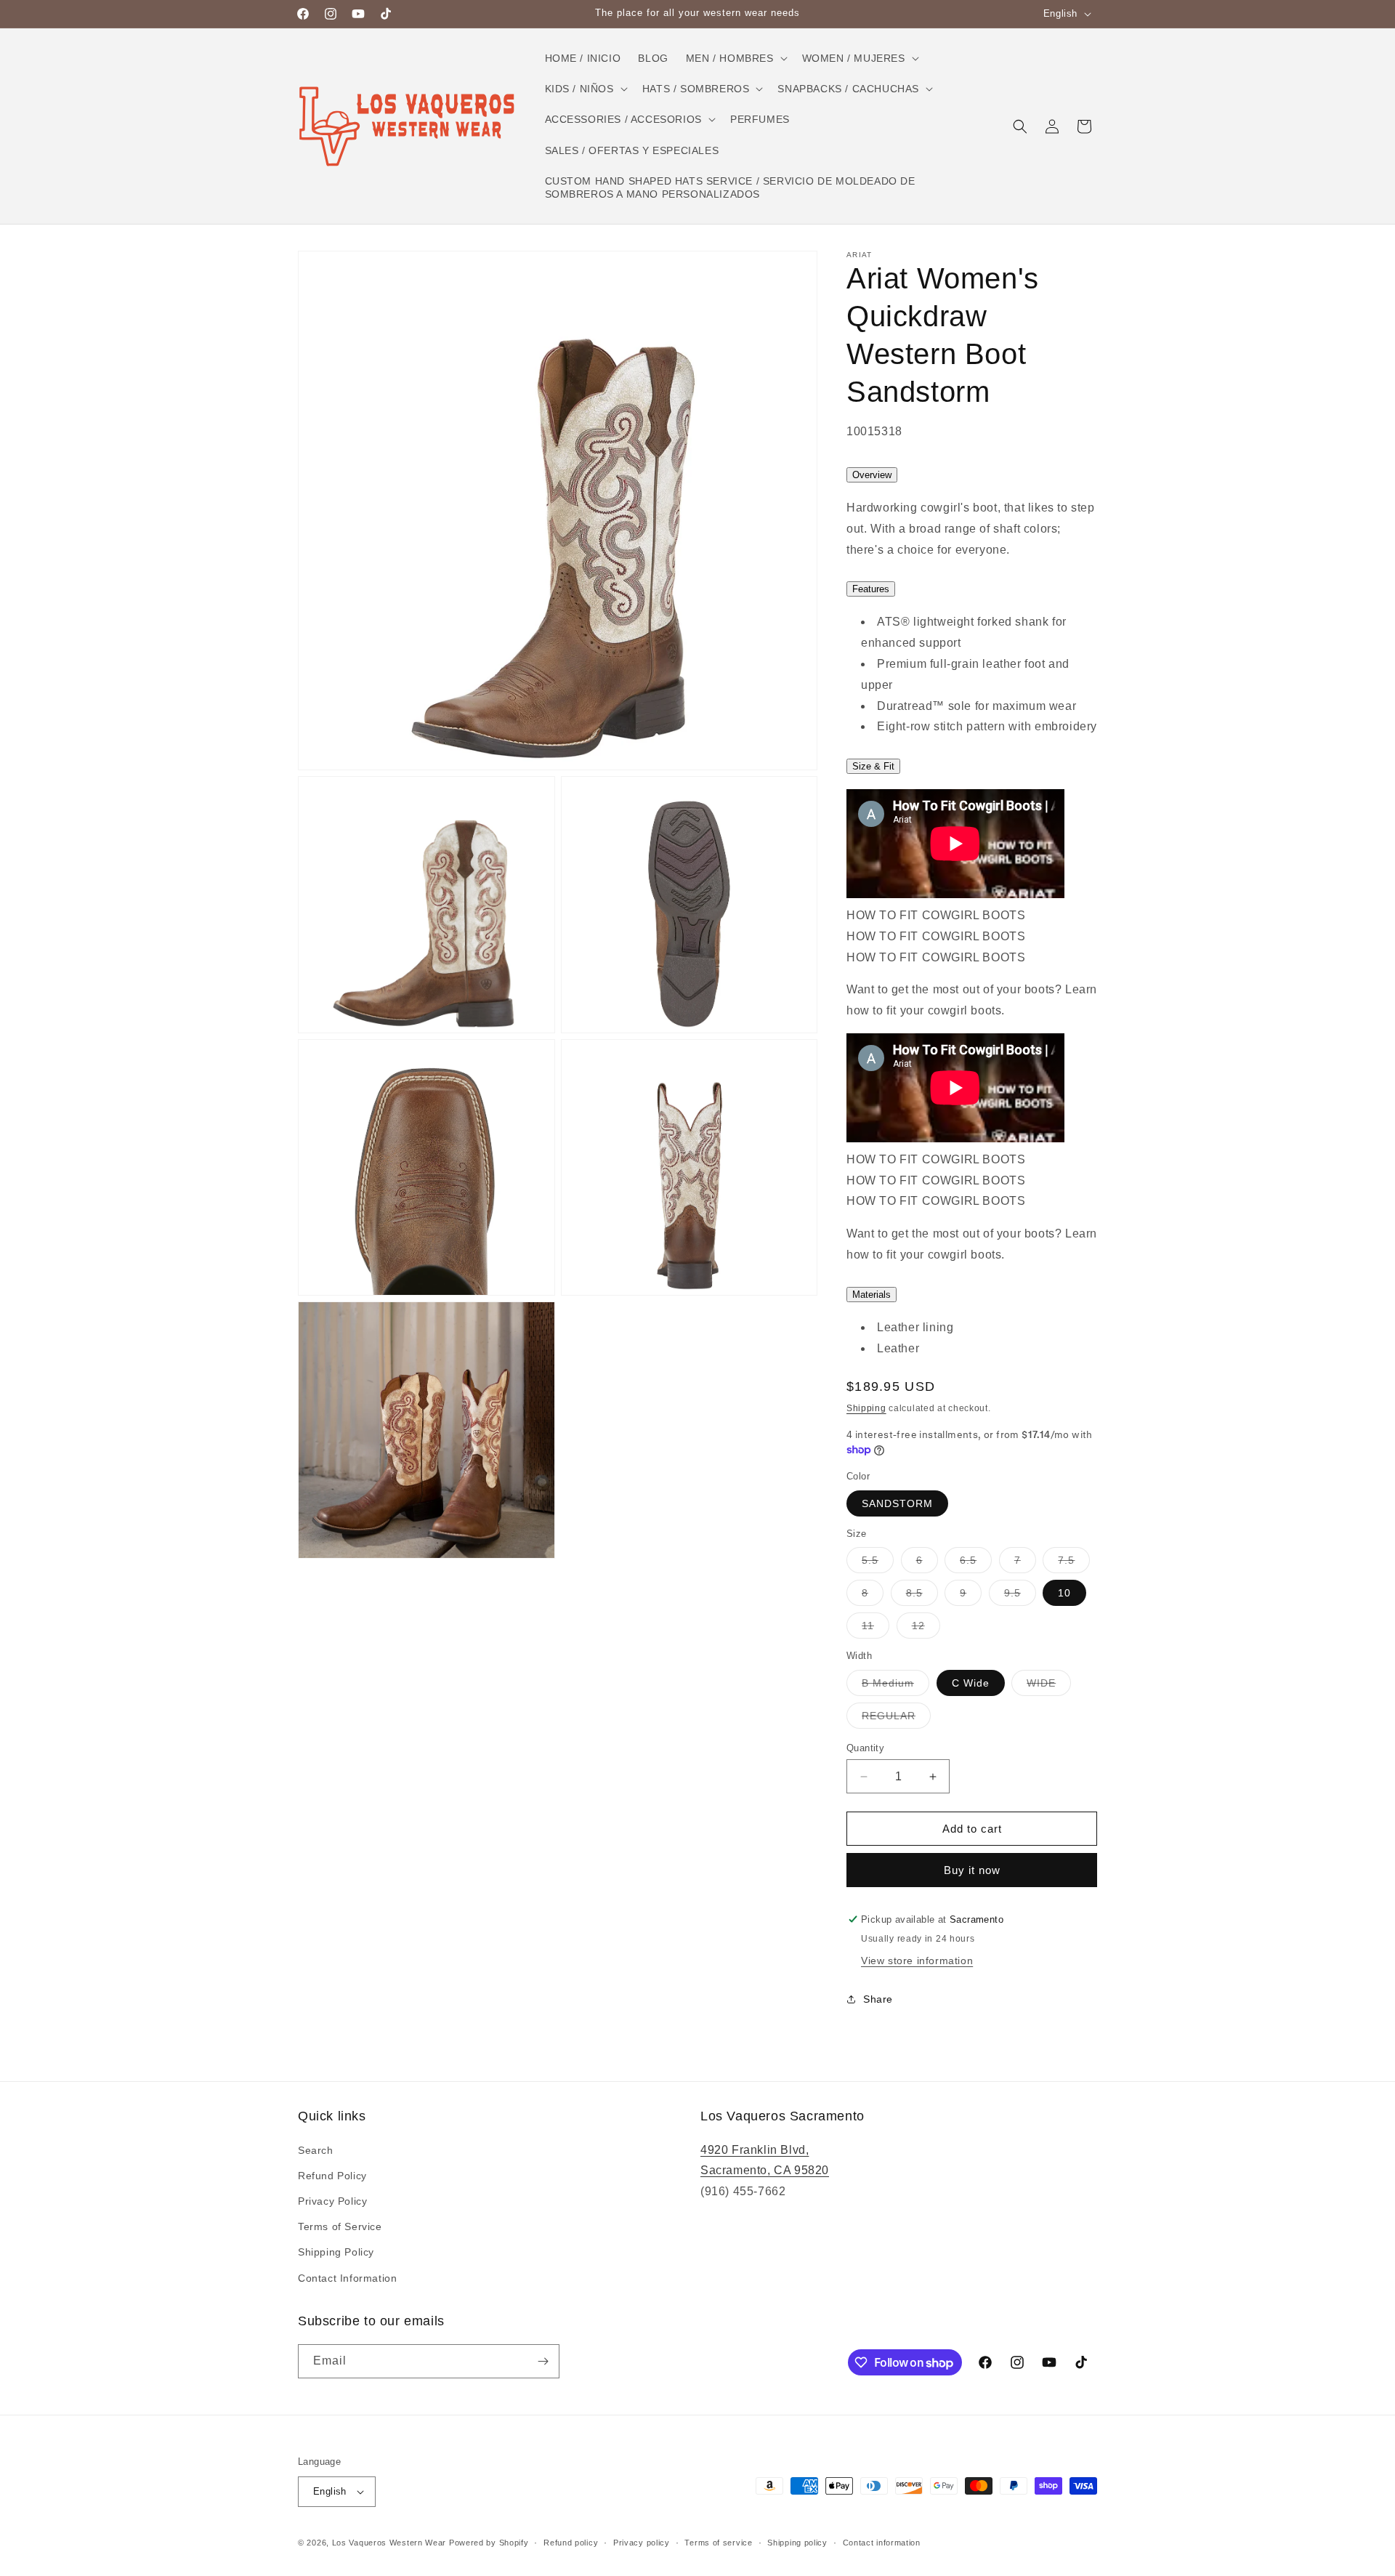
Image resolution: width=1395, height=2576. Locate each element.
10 (1064, 1593)
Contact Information (347, 2278)
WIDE (1049, 1686)
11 (876, 1629)
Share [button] (878, 1999)
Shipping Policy (336, 2252)
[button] (735, 58)
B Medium (895, 1686)
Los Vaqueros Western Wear (389, 2543)
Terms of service (718, 2543)
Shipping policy (797, 2543)
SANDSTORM (897, 1503)
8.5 (922, 1596)
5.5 (878, 1563)
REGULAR (896, 1719)
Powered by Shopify (489, 2543)
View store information (917, 1961)
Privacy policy (642, 2543)
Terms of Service (340, 2226)
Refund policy (571, 2543)
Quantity (865, 1748)
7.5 (1074, 1563)
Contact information (882, 2543)
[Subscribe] (543, 2361)
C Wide (971, 1683)
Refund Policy (332, 2176)
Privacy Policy (332, 2201)
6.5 (976, 1563)
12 (926, 1629)
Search (316, 2150)
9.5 (1020, 1596)
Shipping (866, 1408)
